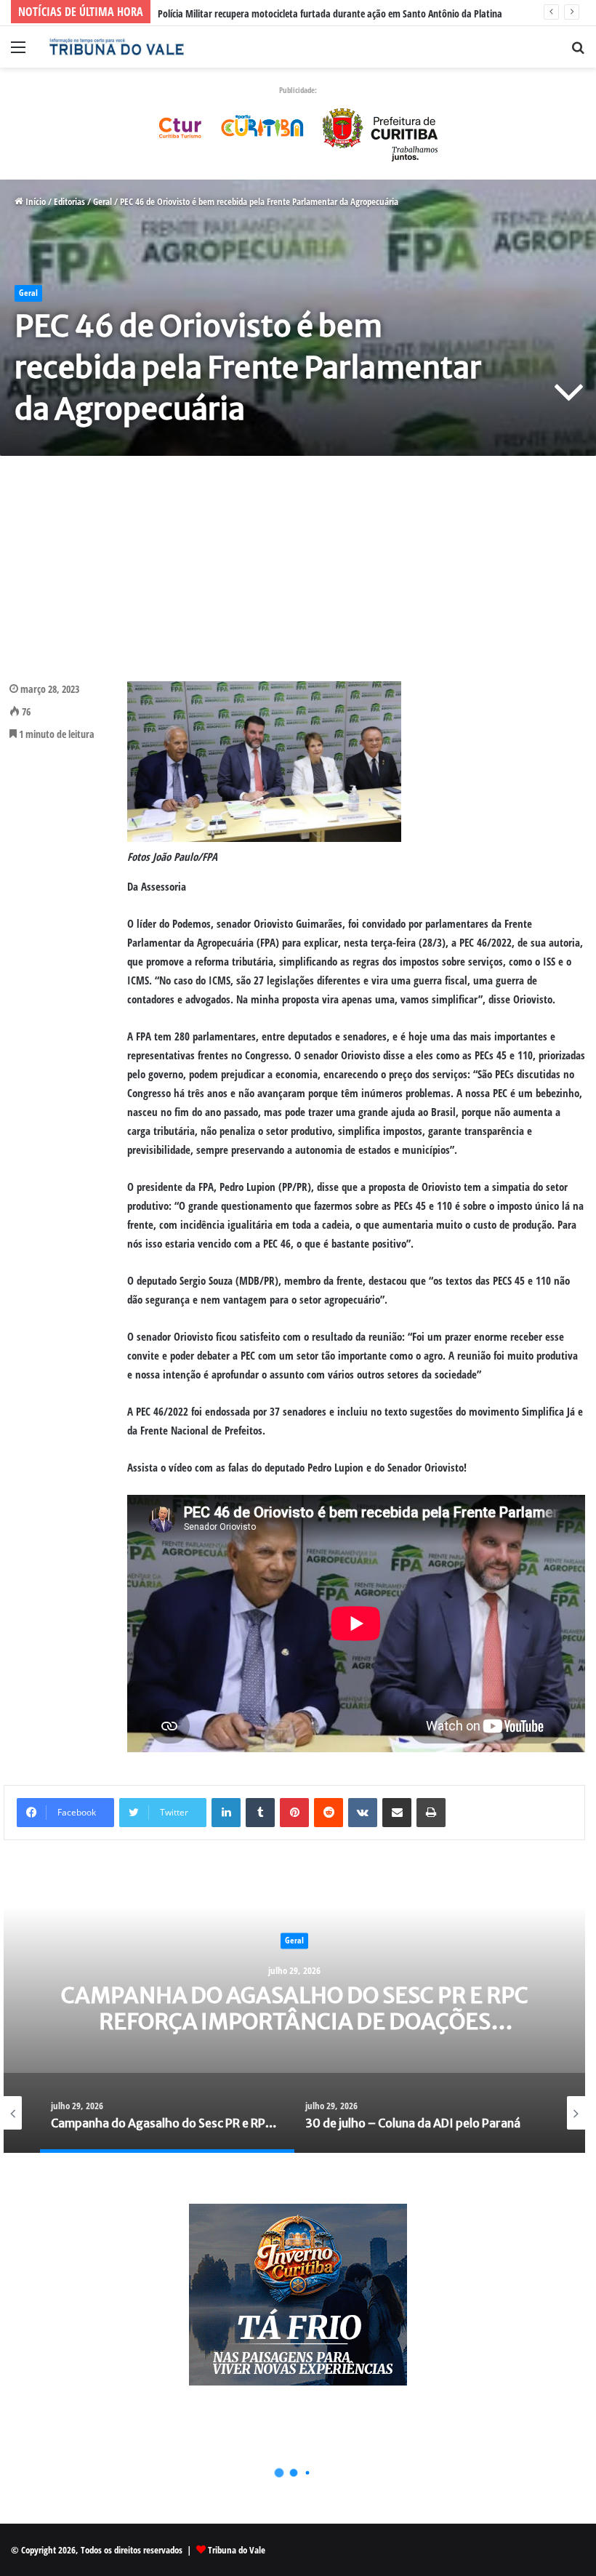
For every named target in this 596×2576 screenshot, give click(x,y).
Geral (102, 201)
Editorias (69, 201)
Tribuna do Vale (237, 2550)
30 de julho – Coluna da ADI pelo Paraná (301, 2008)
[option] (300, 2007)
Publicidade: (298, 90)
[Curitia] (298, 131)
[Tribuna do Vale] (116, 47)
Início (35, 201)
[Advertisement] (298, 569)
